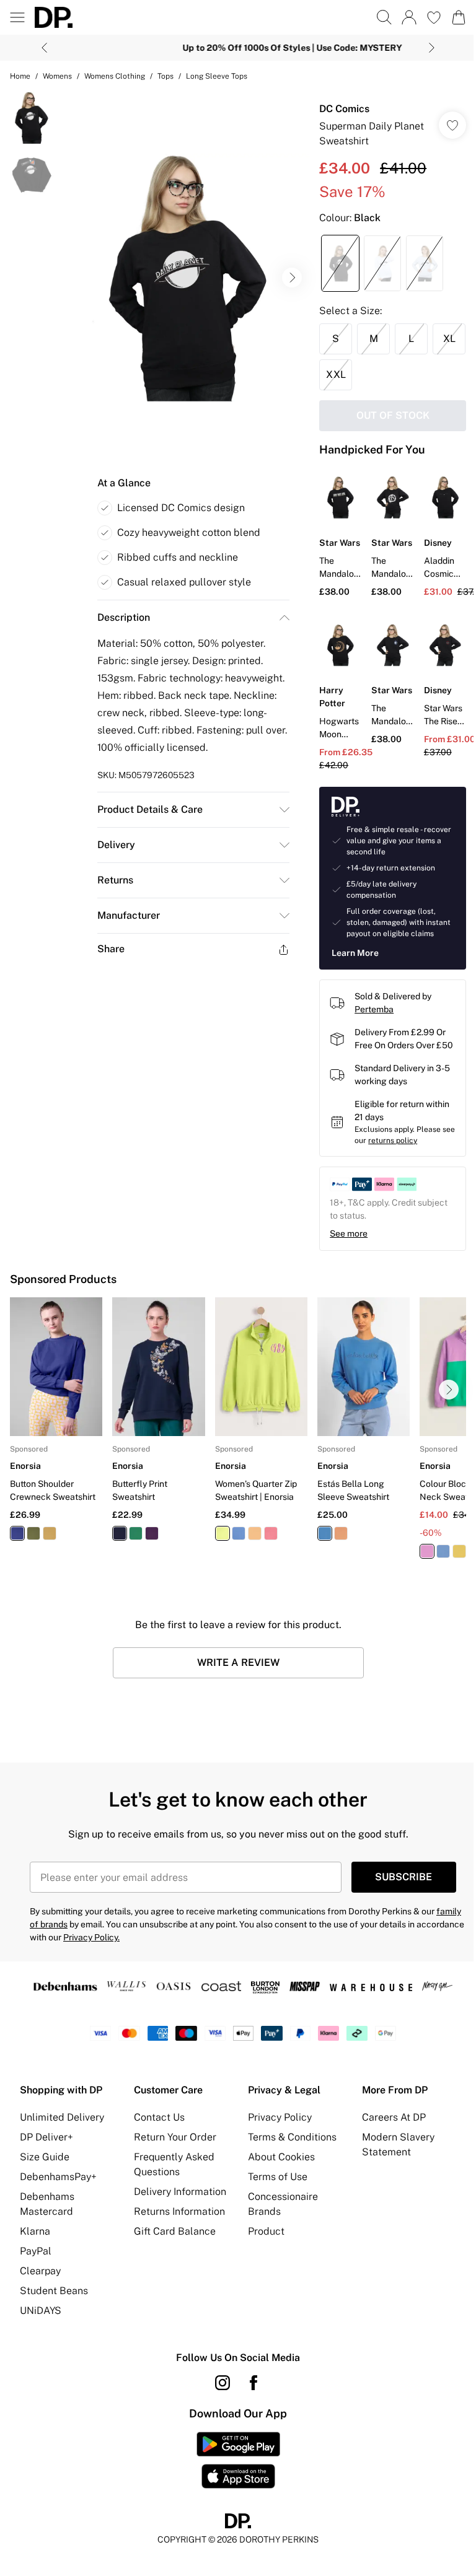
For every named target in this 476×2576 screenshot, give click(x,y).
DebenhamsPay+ (58, 2212)
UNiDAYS (41, 2346)
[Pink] (267, 1551)
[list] (183, 273)
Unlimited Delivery (62, 2153)
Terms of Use (273, 2212)
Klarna (35, 2267)
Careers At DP (387, 2153)
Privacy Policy (275, 2153)
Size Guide (45, 2192)
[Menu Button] (17, 17)
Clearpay (40, 2306)
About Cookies (277, 2192)
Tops (165, 76)
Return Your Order (173, 2172)
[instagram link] (218, 2418)
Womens (57, 76)
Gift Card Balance (172, 2281)
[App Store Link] (233, 2495)
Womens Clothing (115, 76)
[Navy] (17, 1551)
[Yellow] (50, 1551)
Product (262, 2267)
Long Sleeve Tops (217, 76)
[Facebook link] (249, 2418)
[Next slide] (427, 48)
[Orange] (250, 1551)
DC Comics (338, 109)
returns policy (401, 1162)
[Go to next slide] (286, 273)
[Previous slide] (40, 48)
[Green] (33, 1551)
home (20, 76)
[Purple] (150, 1551)
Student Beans (54, 2326)
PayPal (36, 2286)
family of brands (62, 1942)
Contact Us (157, 2153)
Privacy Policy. (141, 1955)
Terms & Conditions (288, 2172)
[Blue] (234, 1551)
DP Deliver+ (46, 2172)
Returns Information (177, 2262)
